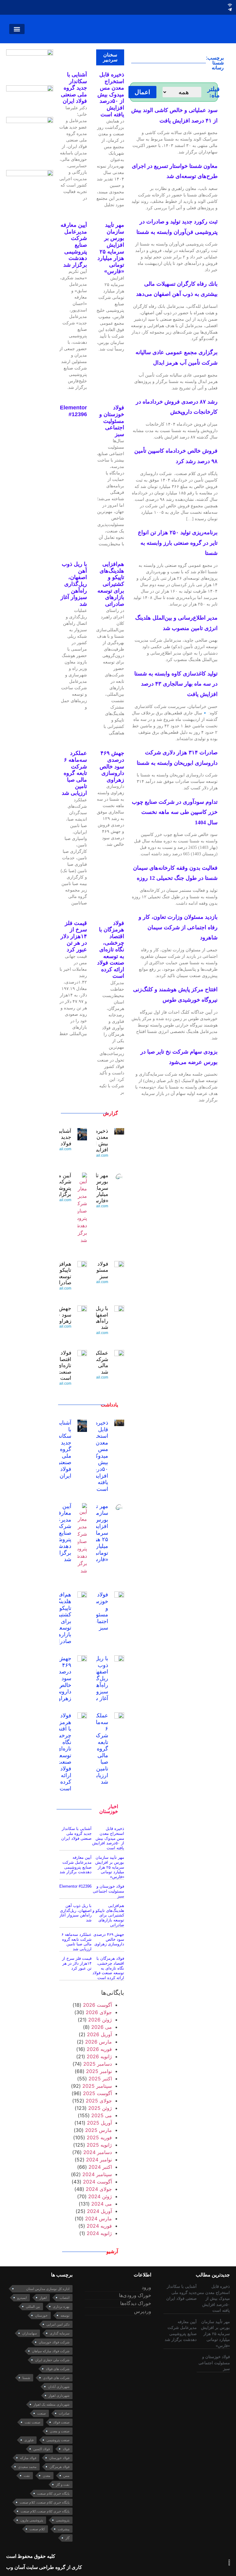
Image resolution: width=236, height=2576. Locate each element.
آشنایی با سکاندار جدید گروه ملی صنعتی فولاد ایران (74, 88)
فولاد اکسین (41, 2449)
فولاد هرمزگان (59, 2467)
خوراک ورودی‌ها (135, 2295)
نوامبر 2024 (99, 2160)
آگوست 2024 (97, 2182)
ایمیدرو (22, 2298)
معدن (47, 2476)
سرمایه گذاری (60, 2333)
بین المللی (33, 2307)
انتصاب (65, 2298)
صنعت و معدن (60, 2431)
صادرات (64, 2413)
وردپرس (143, 2311)
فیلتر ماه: (214, 92)
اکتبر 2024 (100, 2167)
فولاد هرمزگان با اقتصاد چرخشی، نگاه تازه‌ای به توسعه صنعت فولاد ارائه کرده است (111, 950)
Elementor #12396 (73, 411)
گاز (67, 2538)
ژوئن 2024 (100, 2196)
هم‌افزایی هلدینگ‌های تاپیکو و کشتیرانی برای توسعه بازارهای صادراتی (111, 584)
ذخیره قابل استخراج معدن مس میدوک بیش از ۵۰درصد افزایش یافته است (111, 95)
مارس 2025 (98, 2130)
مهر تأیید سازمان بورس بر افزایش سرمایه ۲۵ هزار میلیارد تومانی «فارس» (111, 248)
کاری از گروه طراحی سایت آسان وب (44, 2567)
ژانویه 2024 (99, 2233)
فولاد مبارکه (28, 2458)
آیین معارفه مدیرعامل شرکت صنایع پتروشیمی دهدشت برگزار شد (60, 1533)
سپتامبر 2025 (97, 2086)
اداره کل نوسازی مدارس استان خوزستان (48, 2290)
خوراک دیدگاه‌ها (136, 2303)
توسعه (65, 2315)
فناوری (29, 2440)
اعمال (142, 92)
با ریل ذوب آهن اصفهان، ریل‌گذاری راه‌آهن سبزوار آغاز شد (74, 584)
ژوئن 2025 (100, 2108)
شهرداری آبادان (59, 2387)
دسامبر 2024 (98, 2152)
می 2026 (102, 2027)
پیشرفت (64, 2529)
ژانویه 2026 (99, 2056)
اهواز (43, 2298)
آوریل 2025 (99, 2123)
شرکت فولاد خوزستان (54, 2342)
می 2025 (102, 2115)
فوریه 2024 (99, 2226)
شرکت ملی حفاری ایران (52, 2360)
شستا (26, 2378)
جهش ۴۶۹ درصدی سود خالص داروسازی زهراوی (112, 766)
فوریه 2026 (99, 2049)
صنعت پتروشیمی (58, 2440)
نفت (27, 2476)
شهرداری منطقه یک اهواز (51, 2404)
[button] (17, 29)
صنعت (41, 2413)
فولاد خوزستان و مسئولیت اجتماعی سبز (112, 421)
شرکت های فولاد (58, 2369)
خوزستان (41, 2315)
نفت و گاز (63, 2485)
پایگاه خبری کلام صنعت (53, 2493)
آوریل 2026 (99, 2034)
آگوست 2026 (97, 2005)
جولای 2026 (99, 2012)
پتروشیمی (63, 2520)
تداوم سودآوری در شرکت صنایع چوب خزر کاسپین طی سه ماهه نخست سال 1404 (175, 812)
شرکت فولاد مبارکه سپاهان (51, 2351)
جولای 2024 (99, 2189)
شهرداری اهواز (59, 2396)
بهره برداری (61, 2307)
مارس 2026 (98, 2042)
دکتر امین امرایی (58, 2324)
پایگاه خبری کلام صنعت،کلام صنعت (45, 2511)
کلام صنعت (37, 2529)
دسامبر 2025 (98, 2064)
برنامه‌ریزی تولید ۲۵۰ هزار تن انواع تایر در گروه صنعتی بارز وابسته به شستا (178, 543)
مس (66, 2476)
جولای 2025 (99, 2101)
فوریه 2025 (99, 2137)
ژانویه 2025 (99, 2145)
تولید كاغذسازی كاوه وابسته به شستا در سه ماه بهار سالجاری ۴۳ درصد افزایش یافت (176, 684)
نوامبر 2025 (99, 2071)
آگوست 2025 (97, 2093)
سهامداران (29, 2333)
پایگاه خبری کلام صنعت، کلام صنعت (45, 2502)
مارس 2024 (98, 2218)
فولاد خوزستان (59, 2458)
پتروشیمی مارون (32, 2520)
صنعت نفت (32, 2422)
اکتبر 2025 (100, 2079)
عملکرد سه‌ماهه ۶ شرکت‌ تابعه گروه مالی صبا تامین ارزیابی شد (74, 773)
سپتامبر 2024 (97, 2174)
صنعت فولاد (61, 2422)
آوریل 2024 (99, 2211)
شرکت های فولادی (56, 2378)
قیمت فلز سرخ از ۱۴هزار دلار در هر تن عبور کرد (74, 936)
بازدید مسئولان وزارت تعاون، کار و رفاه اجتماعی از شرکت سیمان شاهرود (178, 927)
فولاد (66, 2449)
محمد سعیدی (27, 2467)
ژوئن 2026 (100, 2020)
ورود (146, 2287)
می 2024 (102, 2204)
